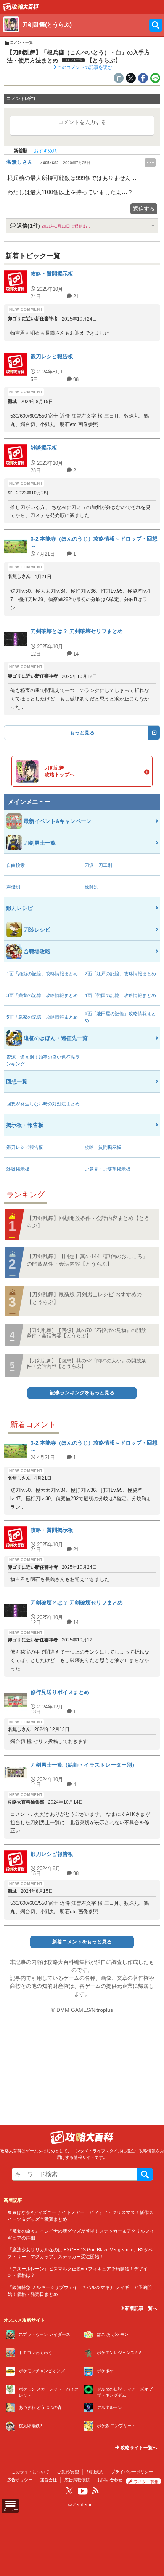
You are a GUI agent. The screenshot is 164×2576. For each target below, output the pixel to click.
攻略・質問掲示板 (103, 1147)
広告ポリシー (20, 2480)
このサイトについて (30, 2472)
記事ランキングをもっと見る (82, 1393)
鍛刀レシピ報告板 (25, 1147)
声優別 (13, 887)
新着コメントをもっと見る (82, 1942)
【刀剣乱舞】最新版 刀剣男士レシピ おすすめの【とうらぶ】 (84, 1298)
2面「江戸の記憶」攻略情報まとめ (120, 974)
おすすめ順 (45, 151)
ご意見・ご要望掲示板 (108, 1169)
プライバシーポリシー (132, 2472)
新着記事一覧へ (141, 2308)
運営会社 (48, 2480)
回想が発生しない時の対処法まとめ (43, 1104)
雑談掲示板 (18, 1169)
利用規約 (95, 2472)
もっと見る (82, 733)
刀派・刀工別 (98, 865)
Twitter (69, 2491)
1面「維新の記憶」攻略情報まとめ (42, 974)
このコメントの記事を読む (84, 67)
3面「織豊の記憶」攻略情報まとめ (42, 995)
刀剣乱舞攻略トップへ (59, 771)
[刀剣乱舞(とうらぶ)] (21, 9)
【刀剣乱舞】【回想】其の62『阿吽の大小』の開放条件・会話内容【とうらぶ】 (86, 1363)
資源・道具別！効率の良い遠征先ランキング (43, 1061)
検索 (145, 2174)
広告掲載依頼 (77, 2480)
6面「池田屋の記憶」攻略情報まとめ (120, 1017)
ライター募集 (146, 2482)
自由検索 (16, 865)
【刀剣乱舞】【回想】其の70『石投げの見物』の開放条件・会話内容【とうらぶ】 (86, 1333)
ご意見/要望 (68, 2472)
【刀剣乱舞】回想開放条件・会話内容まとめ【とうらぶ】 (88, 1222)
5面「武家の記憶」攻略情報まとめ (42, 1017)
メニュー (10, 2510)
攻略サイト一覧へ (138, 2448)
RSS (95, 2491)
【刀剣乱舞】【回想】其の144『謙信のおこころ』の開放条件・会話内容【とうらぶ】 (87, 1260)
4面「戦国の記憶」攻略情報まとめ (120, 995)
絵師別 (92, 887)
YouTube (83, 2491)
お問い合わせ (110, 2480)
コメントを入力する (82, 122)
